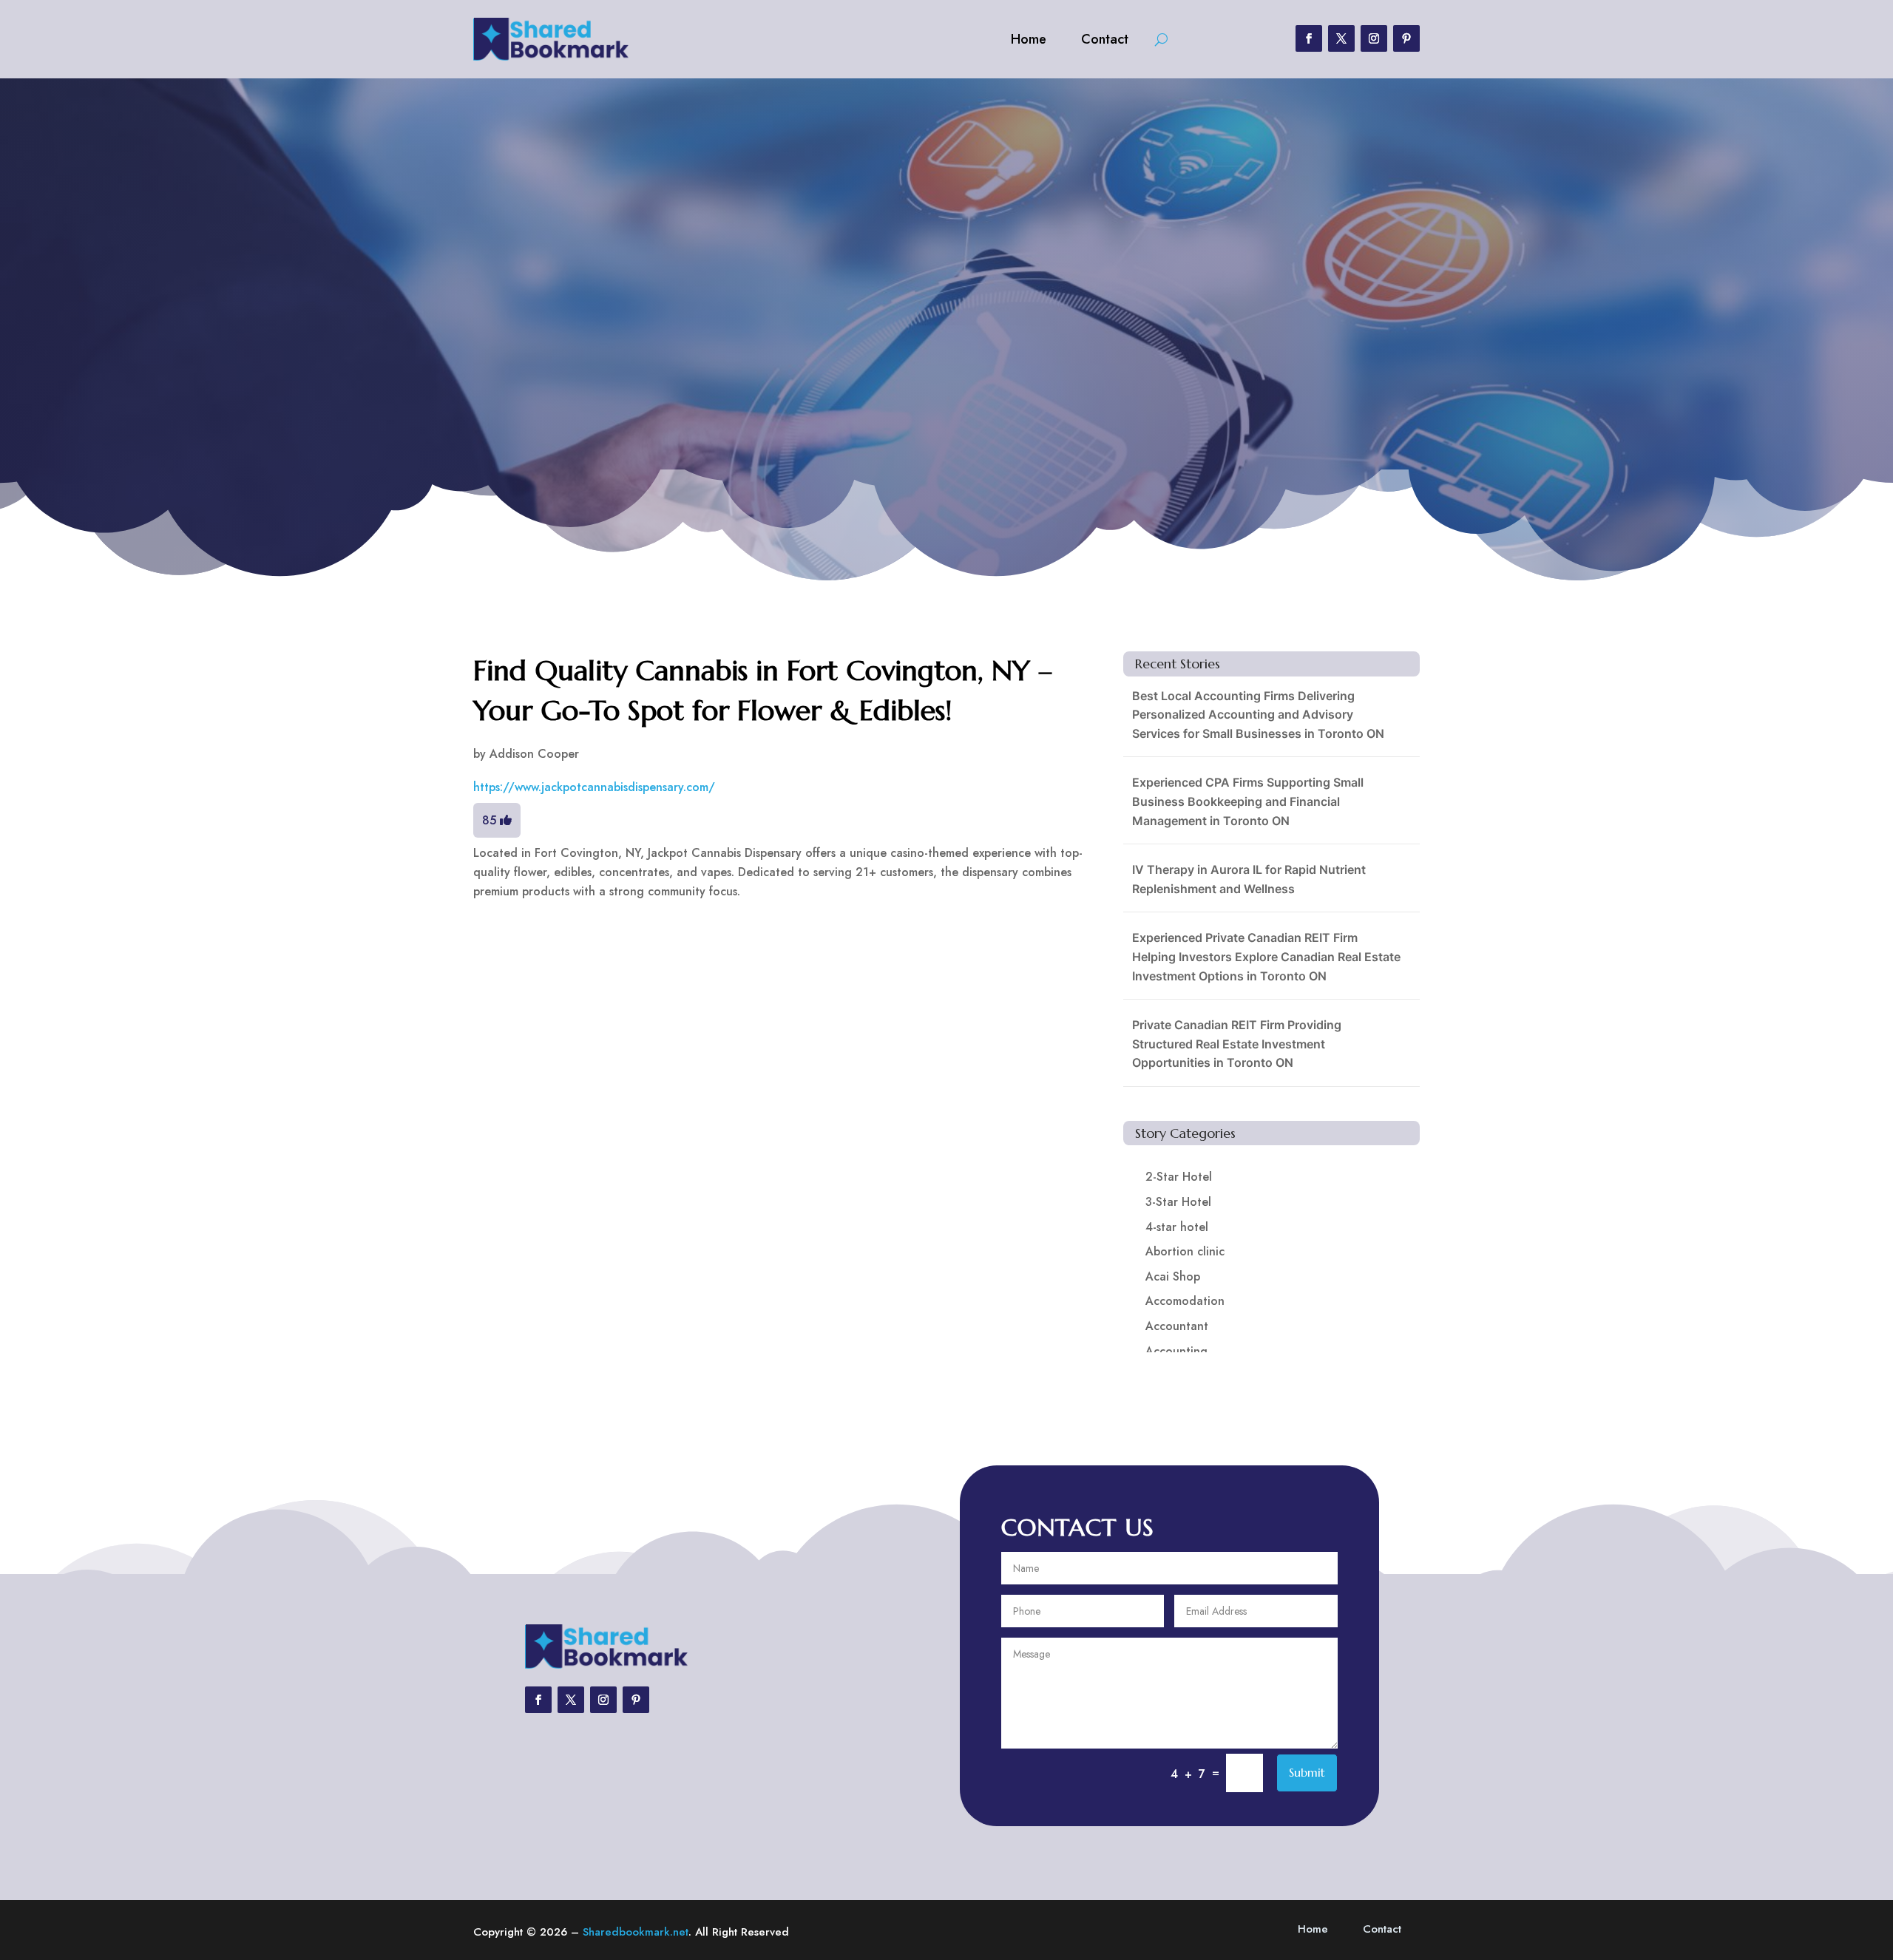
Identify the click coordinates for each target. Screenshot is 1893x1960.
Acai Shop (1173, 1276)
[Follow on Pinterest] (1406, 38)
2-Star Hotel (1179, 1177)
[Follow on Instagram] (1374, 38)
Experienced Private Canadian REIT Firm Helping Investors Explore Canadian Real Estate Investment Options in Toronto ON (1266, 956)
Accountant (1177, 1326)
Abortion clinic (1185, 1251)
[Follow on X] (1341, 38)
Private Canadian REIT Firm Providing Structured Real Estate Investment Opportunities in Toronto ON (1237, 1044)
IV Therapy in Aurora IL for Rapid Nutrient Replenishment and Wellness (1249, 879)
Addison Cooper (534, 754)
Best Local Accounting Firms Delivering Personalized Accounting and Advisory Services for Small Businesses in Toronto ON (1258, 715)
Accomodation (1185, 1301)
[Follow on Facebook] (1309, 38)
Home (1029, 39)
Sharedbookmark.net (636, 1932)
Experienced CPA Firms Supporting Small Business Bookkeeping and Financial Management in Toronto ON (1248, 801)
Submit (1307, 1772)
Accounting (1176, 1351)
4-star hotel (1177, 1227)
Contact (1105, 39)
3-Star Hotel (1178, 1202)
